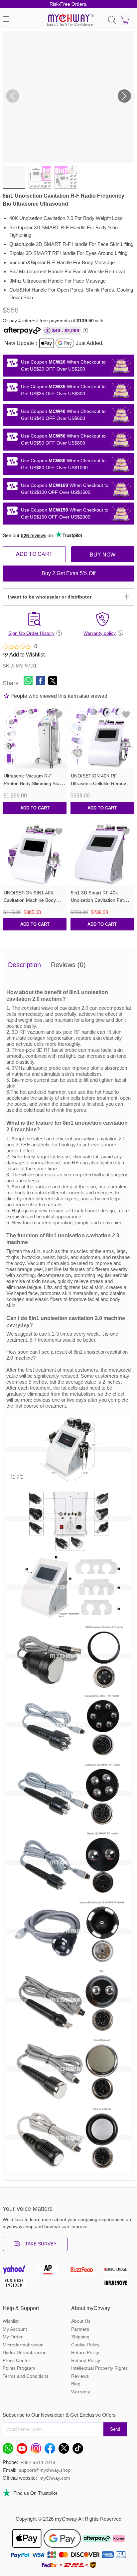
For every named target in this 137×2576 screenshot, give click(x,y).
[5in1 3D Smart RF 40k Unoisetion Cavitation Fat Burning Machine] (102, 854)
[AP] (52, 2271)
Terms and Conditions (26, 2376)
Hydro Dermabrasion (25, 2352)
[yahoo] (18, 2271)
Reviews (80, 2376)
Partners (80, 2329)
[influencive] (119, 2284)
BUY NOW (103, 555)
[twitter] (66, 2450)
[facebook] (52, 2450)
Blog (76, 2384)
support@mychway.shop (45, 2470)
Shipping (80, 2337)
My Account (15, 2329)
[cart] (125, 20)
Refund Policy (86, 2360)
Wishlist (11, 2321)
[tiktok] (79, 2450)
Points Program (19, 2368)
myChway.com (55, 2478)
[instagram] (38, 2450)
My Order (13, 2337)
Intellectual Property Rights (99, 2368)
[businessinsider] (18, 2284)
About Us (81, 2321)
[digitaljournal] (119, 2271)
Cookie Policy (85, 2345)
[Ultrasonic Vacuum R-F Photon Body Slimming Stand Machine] (35, 737)
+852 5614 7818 (38, 2462)
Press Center (16, 2360)
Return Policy (85, 2352)
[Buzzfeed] (85, 2271)
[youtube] (24, 2450)
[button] (124, 96)
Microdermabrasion (23, 2345)
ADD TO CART (34, 554)
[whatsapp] (10, 2450)
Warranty (81, 2392)
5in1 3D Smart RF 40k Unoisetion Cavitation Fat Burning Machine (97, 900)
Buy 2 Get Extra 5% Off (68, 573)
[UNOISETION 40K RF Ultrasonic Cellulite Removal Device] (102, 737)
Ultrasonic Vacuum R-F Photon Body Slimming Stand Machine (34, 783)
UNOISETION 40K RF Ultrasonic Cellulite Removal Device (100, 783)
